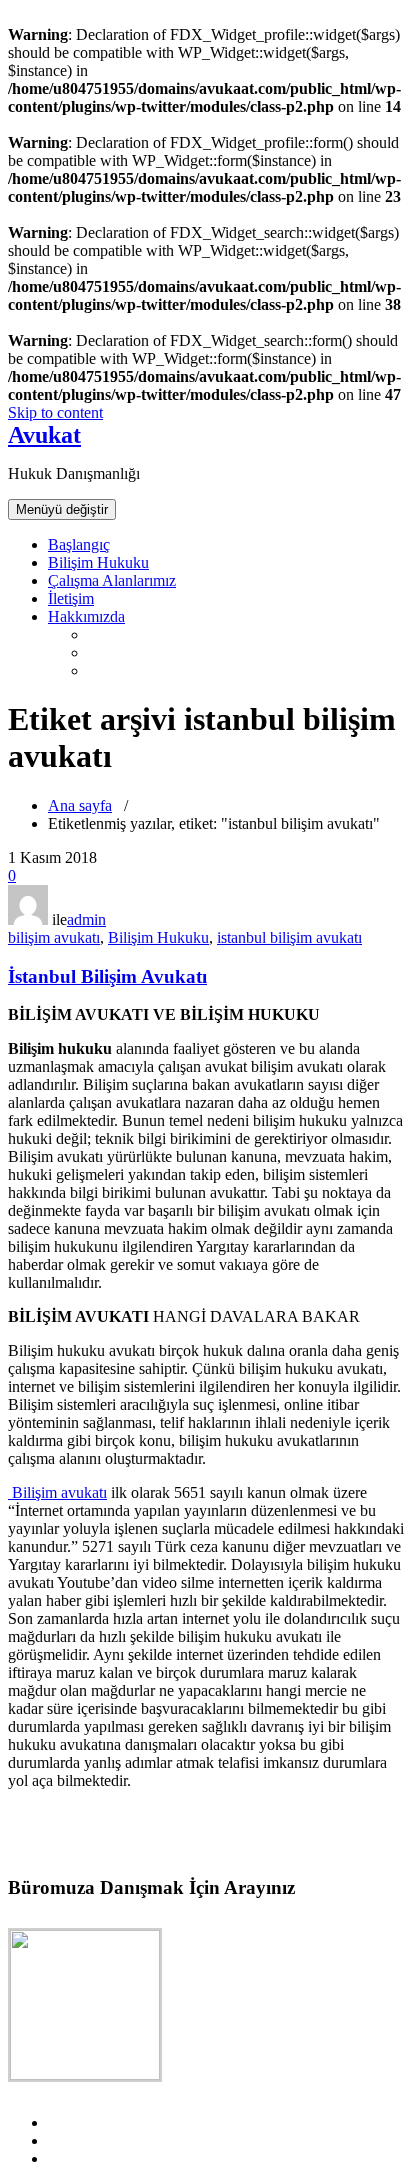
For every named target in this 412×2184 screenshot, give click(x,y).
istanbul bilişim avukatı (289, 937)
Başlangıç (79, 544)
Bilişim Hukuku (98, 562)
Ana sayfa (80, 805)
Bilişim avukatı (57, 1492)
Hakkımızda (86, 616)
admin (86, 919)
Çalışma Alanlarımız (112, 580)
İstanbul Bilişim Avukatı (107, 976)
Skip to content (55, 412)
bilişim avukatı (54, 937)
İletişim (71, 598)
